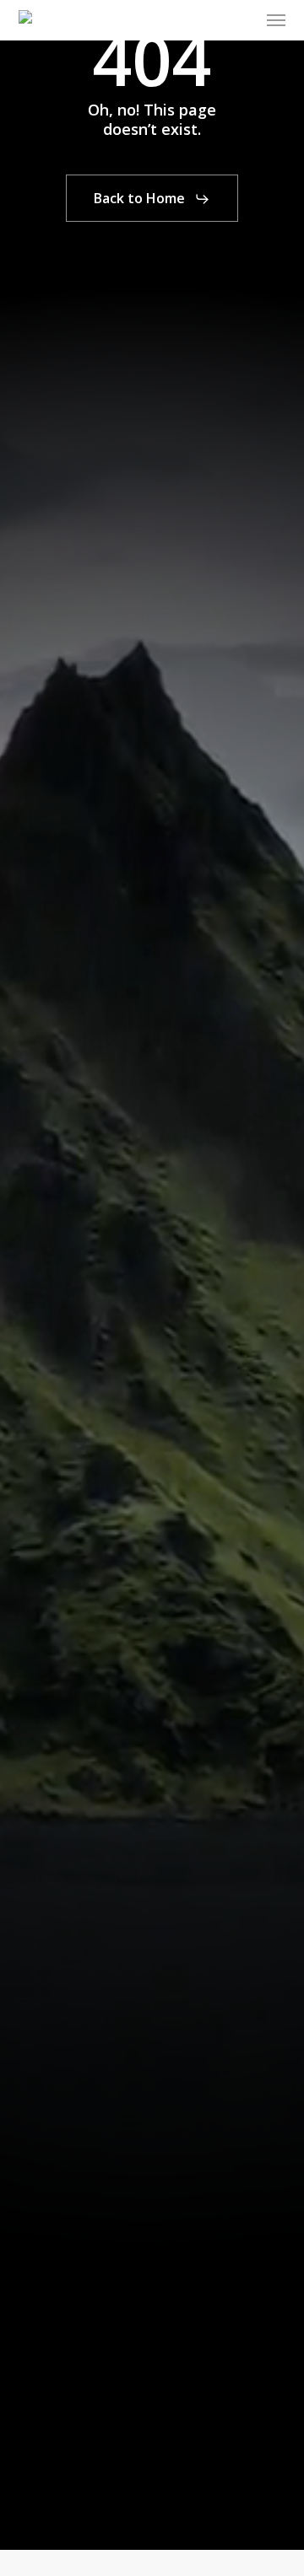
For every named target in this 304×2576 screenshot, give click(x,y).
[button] (276, 20)
